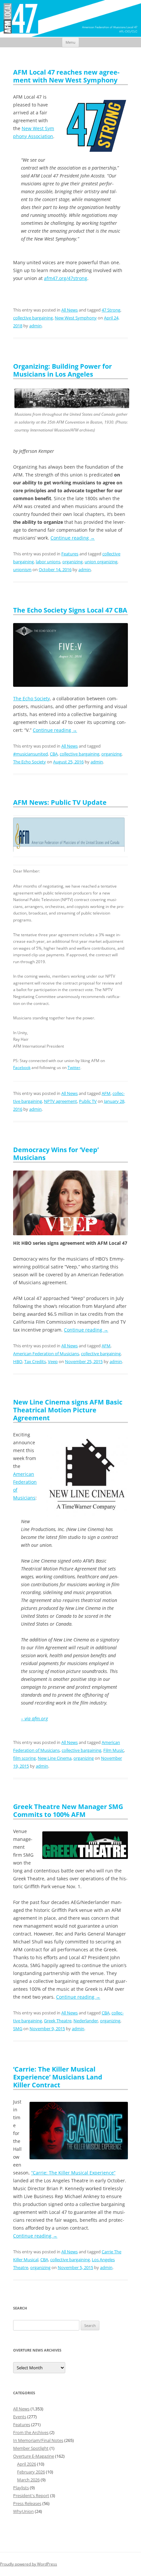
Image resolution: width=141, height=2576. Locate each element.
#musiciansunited (30, 754)
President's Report (31, 2495)
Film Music (114, 1750)
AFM (106, 1093)
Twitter (74, 1068)
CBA (54, 754)
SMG (18, 2029)
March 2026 (28, 2480)
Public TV (88, 1101)
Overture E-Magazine (34, 2456)
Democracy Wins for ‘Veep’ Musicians (56, 1154)
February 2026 (31, 2472)
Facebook (22, 1068)
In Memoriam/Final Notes (38, 2440)
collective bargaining (33, 318)
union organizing (101, 562)
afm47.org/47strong (66, 278)
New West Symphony (76, 318)
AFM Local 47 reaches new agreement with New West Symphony (66, 76)
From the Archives (31, 2432)
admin (35, 326)
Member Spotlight (31, 2448)
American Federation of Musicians (46, 1354)
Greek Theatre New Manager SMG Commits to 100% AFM (68, 1810)
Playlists (21, 2488)
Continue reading (73, 538)
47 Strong (111, 310)
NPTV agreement (60, 1101)
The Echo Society (31, 698)
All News (70, 310)
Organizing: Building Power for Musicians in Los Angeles (62, 370)
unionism (22, 569)
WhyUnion (23, 2511)
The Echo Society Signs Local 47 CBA (70, 610)
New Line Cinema (55, 1758)
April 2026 (27, 2464)
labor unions (48, 562)
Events (20, 2417)
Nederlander (86, 2021)
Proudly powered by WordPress (29, 2564)
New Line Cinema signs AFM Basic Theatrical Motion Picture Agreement (68, 1410)
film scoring (24, 1758)
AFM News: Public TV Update (60, 802)
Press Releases (27, 2503)
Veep (53, 1361)
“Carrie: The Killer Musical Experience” (73, 2173)
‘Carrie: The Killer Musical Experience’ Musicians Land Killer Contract (58, 2077)
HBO (18, 1361)
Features (70, 554)
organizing (72, 562)
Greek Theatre (58, 2021)
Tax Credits (35, 1361)
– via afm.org (34, 1718)
